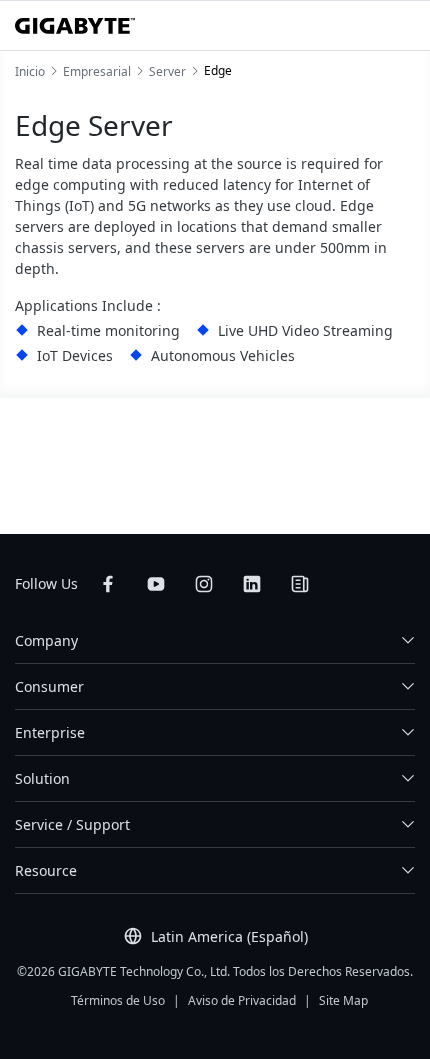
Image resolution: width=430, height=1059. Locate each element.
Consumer (49, 686)
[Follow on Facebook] (108, 584)
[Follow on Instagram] (204, 584)
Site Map (343, 1000)
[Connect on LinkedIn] (252, 584)
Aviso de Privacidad (242, 1000)
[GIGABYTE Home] (75, 26)
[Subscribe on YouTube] (156, 584)
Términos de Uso (118, 1000)
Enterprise (50, 732)
